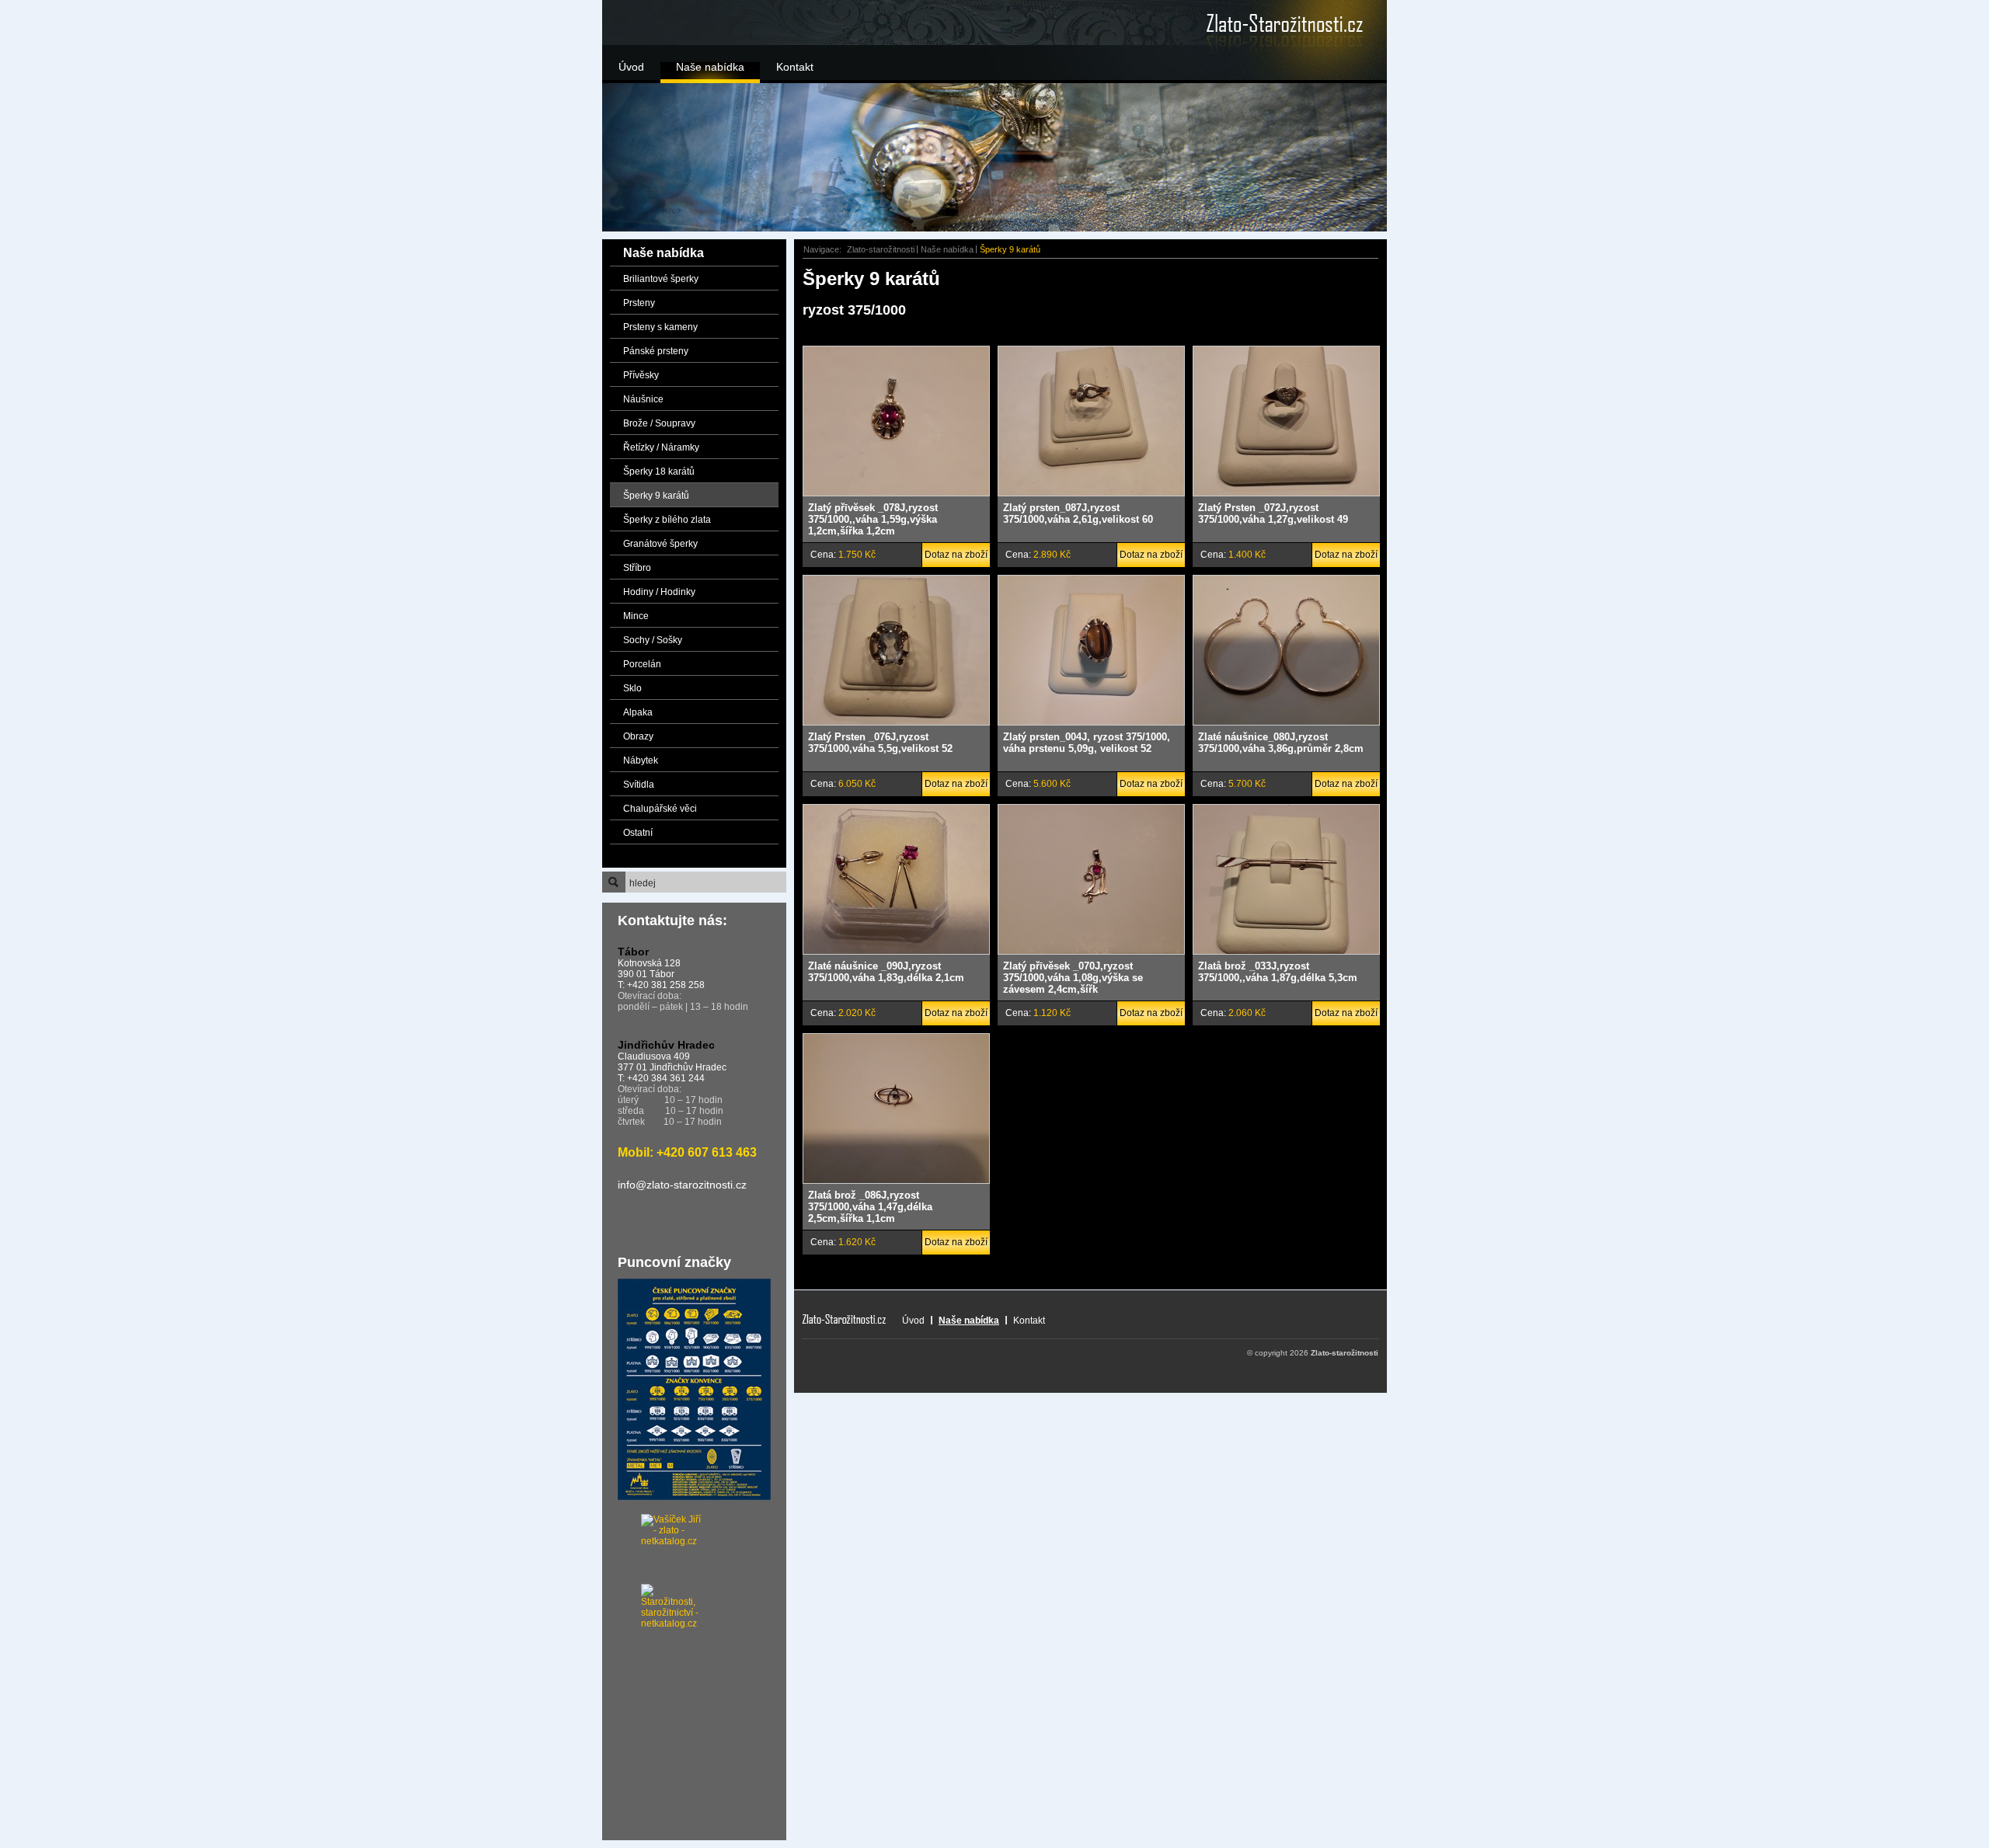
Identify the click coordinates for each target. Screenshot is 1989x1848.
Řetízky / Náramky (661, 447)
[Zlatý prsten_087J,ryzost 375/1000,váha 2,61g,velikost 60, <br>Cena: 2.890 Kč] (1091, 421)
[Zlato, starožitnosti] (1263, 23)
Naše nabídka (710, 67)
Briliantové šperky (661, 279)
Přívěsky (641, 375)
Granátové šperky (660, 544)
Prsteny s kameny (660, 327)
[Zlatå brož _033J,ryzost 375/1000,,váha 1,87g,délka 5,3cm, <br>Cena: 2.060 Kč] (1286, 879)
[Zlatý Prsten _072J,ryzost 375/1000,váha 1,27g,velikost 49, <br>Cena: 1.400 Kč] (1286, 421)
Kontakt (795, 67)
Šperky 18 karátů (659, 472)
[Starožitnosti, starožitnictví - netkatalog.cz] (653, 1599)
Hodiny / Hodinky (659, 592)
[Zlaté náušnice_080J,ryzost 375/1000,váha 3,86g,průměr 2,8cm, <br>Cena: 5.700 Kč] (1286, 650)
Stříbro (637, 568)
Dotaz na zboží (956, 555)
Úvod (631, 67)
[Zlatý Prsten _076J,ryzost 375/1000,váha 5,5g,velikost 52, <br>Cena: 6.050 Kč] (896, 650)
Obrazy (638, 736)
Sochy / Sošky (653, 640)
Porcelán (642, 664)
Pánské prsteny (656, 351)
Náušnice (643, 399)
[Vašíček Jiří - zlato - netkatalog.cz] (653, 1549)
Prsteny (639, 303)
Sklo (632, 688)
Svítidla (639, 785)
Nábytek (641, 760)
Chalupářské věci (660, 809)
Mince (636, 616)
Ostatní (638, 833)
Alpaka (638, 712)
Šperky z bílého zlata (667, 520)
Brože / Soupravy (659, 423)
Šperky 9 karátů (656, 496)
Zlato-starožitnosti (881, 249)
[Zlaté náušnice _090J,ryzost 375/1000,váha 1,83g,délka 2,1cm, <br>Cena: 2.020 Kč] (896, 879)
